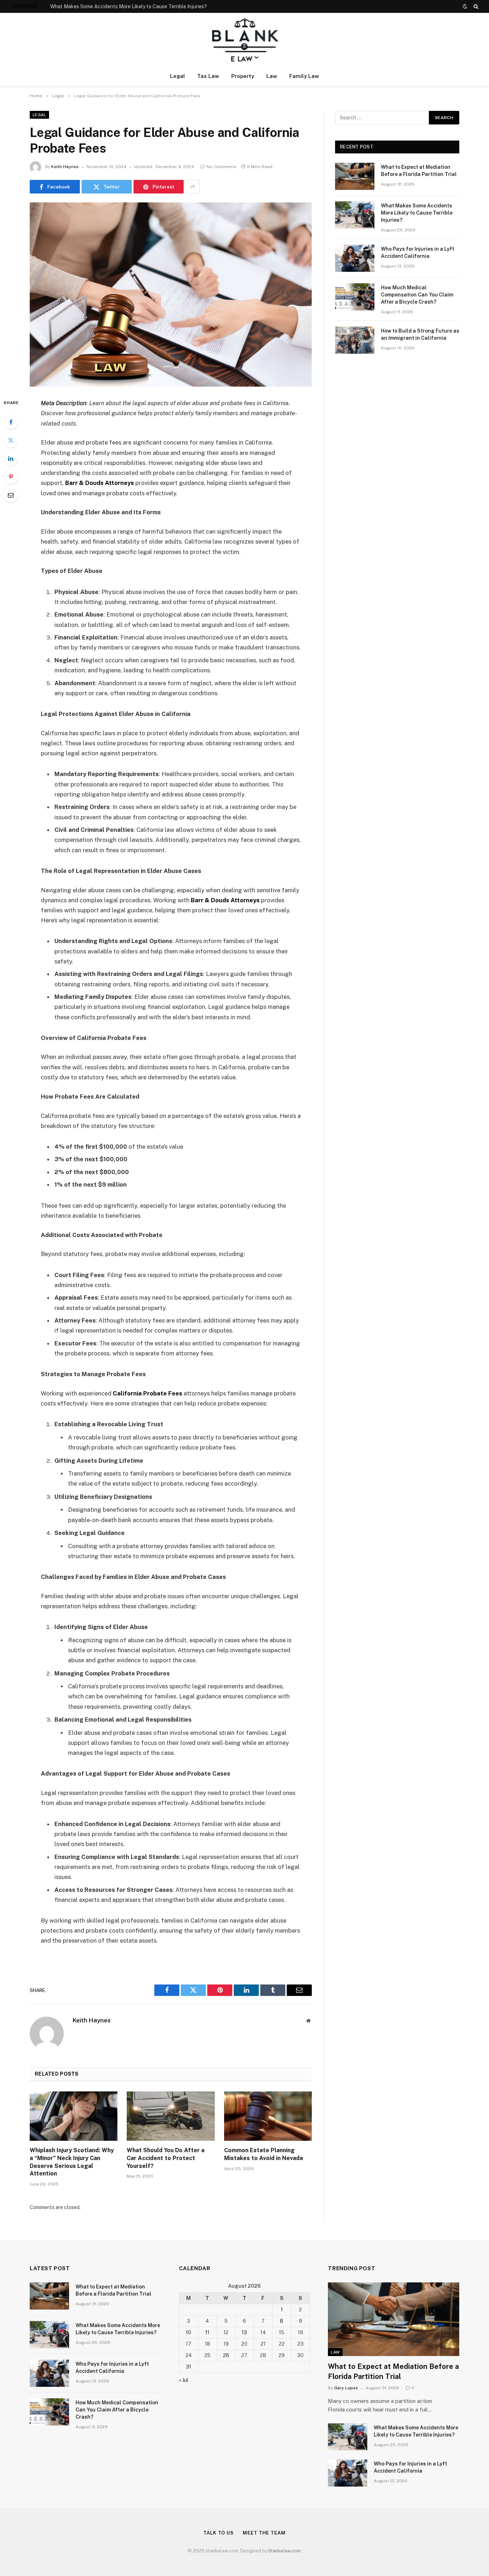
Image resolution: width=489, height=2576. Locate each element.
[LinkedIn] (11, 458)
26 (226, 2355)
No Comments (222, 167)
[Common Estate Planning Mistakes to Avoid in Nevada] (268, 2116)
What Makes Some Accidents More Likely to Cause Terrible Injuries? (129, 6)
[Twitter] (11, 440)
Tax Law (208, 76)
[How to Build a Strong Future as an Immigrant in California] (355, 340)
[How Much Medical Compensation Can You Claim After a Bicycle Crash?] (355, 297)
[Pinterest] (11, 477)
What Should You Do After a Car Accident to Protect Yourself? (166, 2158)
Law (272, 76)
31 (188, 2367)
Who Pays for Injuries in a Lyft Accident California (418, 252)
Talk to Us (219, 2533)
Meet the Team (264, 2533)
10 (188, 2332)
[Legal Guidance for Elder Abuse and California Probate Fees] (171, 295)
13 (244, 2332)
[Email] (11, 495)
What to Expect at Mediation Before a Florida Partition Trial (419, 171)
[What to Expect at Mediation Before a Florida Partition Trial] (355, 176)
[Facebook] (11, 422)
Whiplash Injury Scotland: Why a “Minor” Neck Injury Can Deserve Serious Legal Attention (72, 2162)
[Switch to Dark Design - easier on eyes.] (465, 6)
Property (243, 76)
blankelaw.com (285, 2551)
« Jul (184, 2380)
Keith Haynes (65, 167)
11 (207, 2332)
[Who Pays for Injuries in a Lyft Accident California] (355, 258)
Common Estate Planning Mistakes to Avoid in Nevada (263, 2154)
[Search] (475, 6)
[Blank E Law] (245, 40)
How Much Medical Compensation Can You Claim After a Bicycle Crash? (417, 295)
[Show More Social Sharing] (193, 187)
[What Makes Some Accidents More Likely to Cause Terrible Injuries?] (355, 215)
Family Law (304, 76)
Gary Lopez (346, 2388)
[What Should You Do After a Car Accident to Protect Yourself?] (171, 2116)
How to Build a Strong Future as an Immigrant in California (420, 334)
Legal (178, 76)
